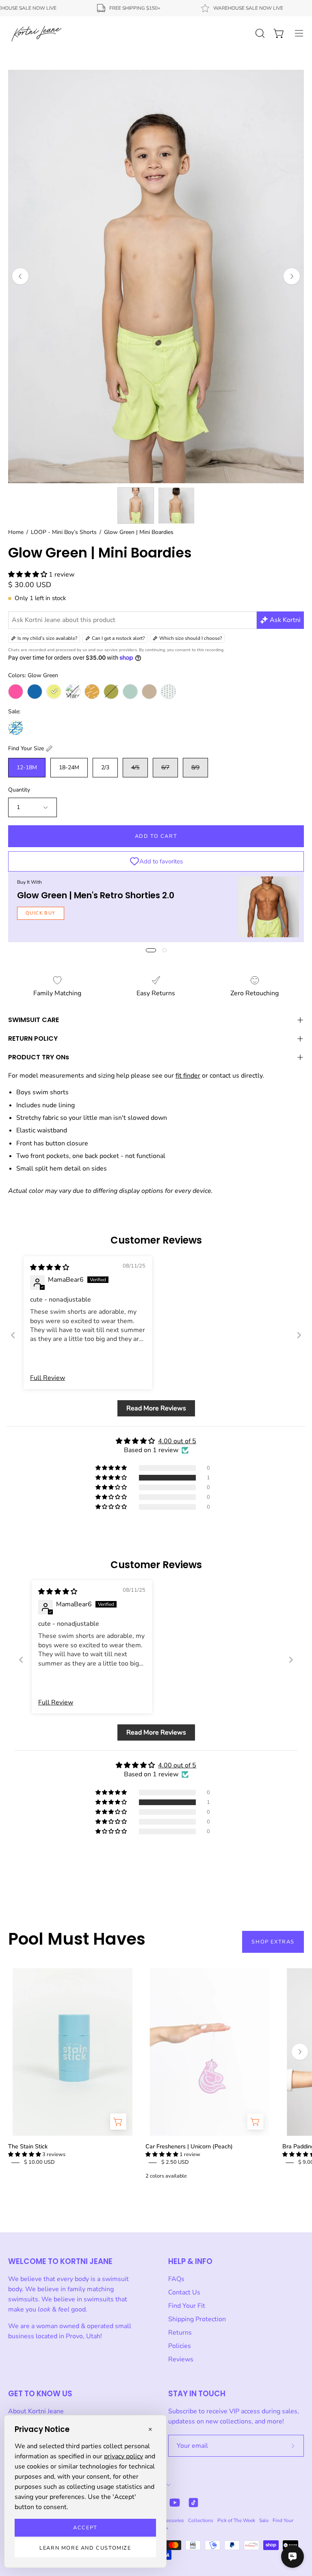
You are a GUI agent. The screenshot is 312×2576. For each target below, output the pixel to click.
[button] (28, 575)
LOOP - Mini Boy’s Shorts (64, 532)
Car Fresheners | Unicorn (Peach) (189, 2146)
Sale (264, 2520)
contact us (224, 1076)
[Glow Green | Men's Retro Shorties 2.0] (269, 907)
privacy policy (123, 2456)
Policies (180, 2346)
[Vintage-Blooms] (168, 692)
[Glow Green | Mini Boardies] (136, 506)
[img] (50, 1268)
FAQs (176, 2279)
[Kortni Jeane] (37, 33)
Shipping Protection (197, 2319)
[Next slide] (299, 1335)
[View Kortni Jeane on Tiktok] (193, 2503)
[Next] (292, 276)
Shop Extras (273, 1942)
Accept (85, 2528)
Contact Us (184, 2292)
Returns (180, 2333)
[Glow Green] (54, 692)
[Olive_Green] (111, 692)
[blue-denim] (35, 692)
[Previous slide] (13, 1335)
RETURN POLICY (33, 1038)
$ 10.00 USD (39, 2162)
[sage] (130, 692)
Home (16, 532)
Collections (201, 2520)
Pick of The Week (236, 2520)
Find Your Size (26, 748)
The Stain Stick (28, 2146)
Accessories (171, 2520)
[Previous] (20, 276)
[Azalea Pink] (16, 692)
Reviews (181, 2359)
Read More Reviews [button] (156, 1408)
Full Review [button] (48, 1378)
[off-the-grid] (92, 692)
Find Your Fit (187, 2306)
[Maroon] (73, 692)
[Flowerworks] (16, 728)
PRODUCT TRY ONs (39, 1057)
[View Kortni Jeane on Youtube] (175, 2503)
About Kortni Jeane (36, 2411)
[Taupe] (149, 692)
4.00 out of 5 (177, 1441)
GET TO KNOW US (40, 2394)
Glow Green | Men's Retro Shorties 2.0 (96, 895)
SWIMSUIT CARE (34, 1020)
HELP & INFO (190, 2261)
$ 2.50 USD (175, 2162)
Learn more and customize (85, 2548)
